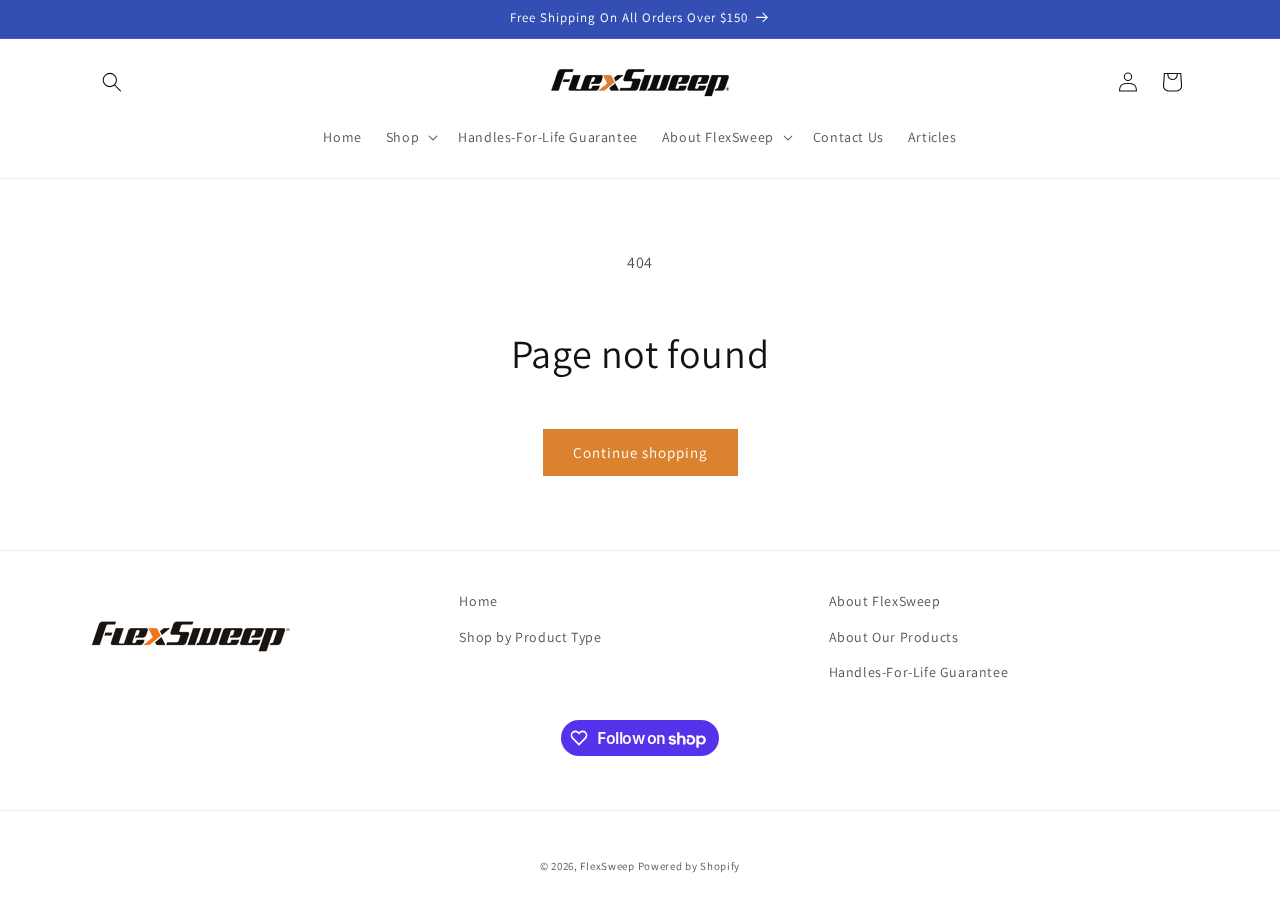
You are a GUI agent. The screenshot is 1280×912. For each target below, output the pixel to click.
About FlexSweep (885, 601)
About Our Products (894, 637)
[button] (112, 82)
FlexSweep (607, 866)
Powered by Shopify (689, 866)
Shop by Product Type (530, 637)
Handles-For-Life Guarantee (919, 672)
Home (478, 601)
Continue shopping (640, 452)
